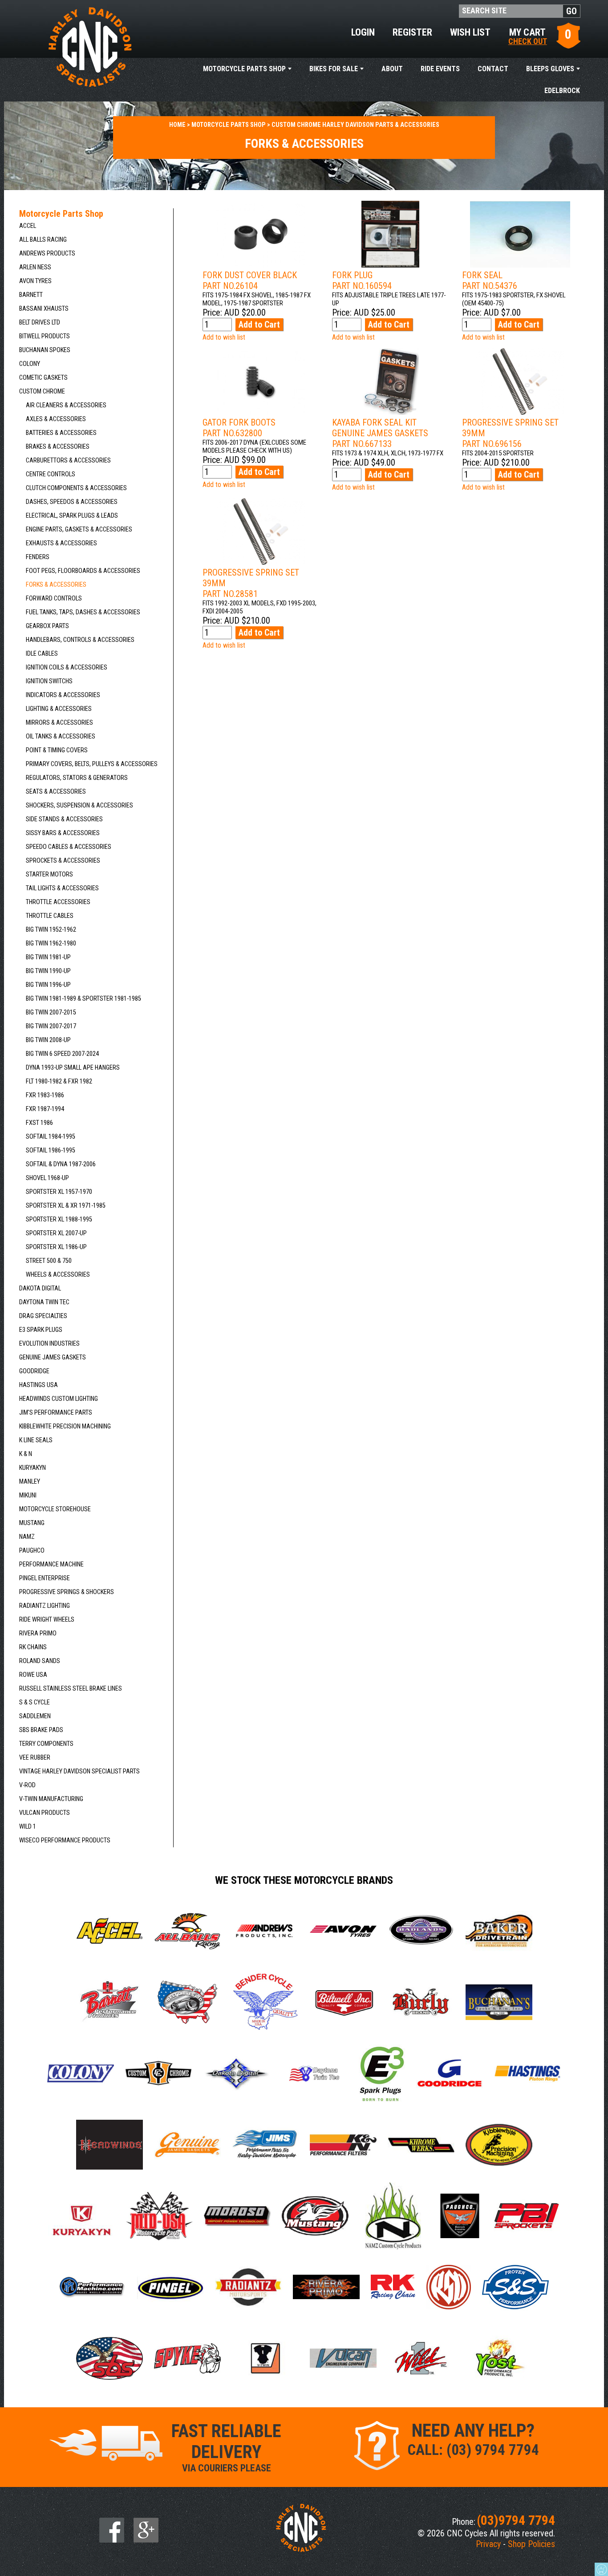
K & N (26, 1454)
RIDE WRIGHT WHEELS (47, 1620)
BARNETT (31, 295)
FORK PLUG (362, 280)
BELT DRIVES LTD (40, 323)
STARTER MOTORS (49, 874)
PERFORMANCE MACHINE (51, 1564)
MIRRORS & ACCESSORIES (59, 723)
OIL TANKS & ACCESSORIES (61, 736)
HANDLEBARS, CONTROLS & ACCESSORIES (80, 640)
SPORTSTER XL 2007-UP (56, 1233)
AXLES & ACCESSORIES (56, 419)
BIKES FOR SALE (334, 69)
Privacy (488, 2544)
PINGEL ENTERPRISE (45, 1578)
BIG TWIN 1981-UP (48, 957)
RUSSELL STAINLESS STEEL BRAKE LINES (71, 1689)
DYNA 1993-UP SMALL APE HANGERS (73, 1068)
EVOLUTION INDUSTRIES (49, 1344)
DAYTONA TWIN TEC (44, 1302)
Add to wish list (224, 337)
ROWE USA (33, 1675)
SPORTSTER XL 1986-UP (56, 1247)
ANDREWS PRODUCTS (47, 254)
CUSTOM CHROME (42, 391)
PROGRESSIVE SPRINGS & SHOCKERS (67, 1592)
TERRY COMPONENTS (46, 1744)
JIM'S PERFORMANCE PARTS (56, 1413)
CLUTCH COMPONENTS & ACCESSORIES (76, 488)
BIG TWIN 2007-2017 (51, 1026)
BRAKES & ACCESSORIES (58, 447)
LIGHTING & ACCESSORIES (59, 709)
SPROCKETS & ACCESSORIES (63, 861)
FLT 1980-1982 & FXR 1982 (59, 1081)
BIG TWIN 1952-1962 (51, 930)
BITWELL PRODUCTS (45, 336)
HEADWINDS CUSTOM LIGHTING (59, 1399)
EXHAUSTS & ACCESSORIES (61, 543)
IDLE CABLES (42, 654)
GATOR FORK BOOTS (239, 428)
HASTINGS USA (39, 1385)
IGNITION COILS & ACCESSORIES (67, 667)
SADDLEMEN (35, 1716)
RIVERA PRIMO (38, 1633)
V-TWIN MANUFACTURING (51, 1799)
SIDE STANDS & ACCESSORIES (64, 819)
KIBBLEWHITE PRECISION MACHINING (65, 1426)
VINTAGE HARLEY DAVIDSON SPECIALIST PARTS (79, 1771)
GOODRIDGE (34, 1371)
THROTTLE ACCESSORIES (58, 902)
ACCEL (28, 226)
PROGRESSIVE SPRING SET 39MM (510, 433)
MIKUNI (28, 1495)
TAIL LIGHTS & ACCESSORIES (62, 888)
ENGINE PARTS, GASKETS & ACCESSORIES (79, 529)
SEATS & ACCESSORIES (56, 792)
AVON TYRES (35, 281)
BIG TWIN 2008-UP (48, 1040)
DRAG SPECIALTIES (43, 1316)
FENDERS (38, 557)
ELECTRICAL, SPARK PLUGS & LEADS (72, 516)
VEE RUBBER (35, 1758)
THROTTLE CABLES (50, 916)
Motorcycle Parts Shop (244, 69)
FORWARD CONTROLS (54, 598)
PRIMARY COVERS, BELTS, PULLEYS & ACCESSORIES (92, 764)
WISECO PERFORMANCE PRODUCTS (65, 1840)
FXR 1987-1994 (45, 1109)
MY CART (528, 36)
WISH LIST (470, 32)
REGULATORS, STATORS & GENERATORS (77, 778)
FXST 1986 (39, 1123)
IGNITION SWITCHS (49, 681)
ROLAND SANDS (40, 1661)
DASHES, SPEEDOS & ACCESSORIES (72, 502)
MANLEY (30, 1482)
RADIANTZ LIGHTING (45, 1606)
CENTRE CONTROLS (51, 474)
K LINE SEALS (36, 1440)
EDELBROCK (562, 91)
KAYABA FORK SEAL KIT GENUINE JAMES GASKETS (380, 433)
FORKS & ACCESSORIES (56, 585)
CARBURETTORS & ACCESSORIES (68, 460)
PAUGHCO (32, 1551)
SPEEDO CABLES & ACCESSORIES (69, 847)
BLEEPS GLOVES (550, 69)
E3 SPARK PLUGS (41, 1330)
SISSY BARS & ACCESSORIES (63, 833)
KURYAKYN (32, 1468)
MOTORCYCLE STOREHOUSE (55, 1509)
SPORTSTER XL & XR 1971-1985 (66, 1206)
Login (363, 32)
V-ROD (27, 1785)
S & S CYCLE (34, 1702)
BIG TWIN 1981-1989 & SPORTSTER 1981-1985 (83, 999)
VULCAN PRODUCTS (45, 1813)
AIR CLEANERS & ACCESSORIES (66, 405)
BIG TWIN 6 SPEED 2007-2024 (62, 1054)
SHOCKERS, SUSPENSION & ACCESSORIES (79, 805)
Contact (493, 69)
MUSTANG (32, 1523)
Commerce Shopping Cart (601, 2569)
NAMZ (27, 1537)
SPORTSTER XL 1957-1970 (59, 1192)
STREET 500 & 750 (49, 1261)
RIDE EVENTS (440, 69)
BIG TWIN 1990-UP (48, 971)
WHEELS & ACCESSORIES (58, 1275)
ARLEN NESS (35, 267)
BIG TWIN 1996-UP (48, 985)
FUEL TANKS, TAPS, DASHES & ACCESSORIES (83, 612)
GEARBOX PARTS (47, 626)
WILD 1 (28, 1827)
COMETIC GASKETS (43, 378)
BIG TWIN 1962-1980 (51, 943)
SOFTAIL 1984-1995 (51, 1137)
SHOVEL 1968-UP (47, 1178)
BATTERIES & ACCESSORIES (61, 433)
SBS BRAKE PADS (41, 1730)
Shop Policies (531, 2544)
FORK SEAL (490, 280)
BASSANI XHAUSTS (44, 309)
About (392, 69)
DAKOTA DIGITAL (40, 1288)
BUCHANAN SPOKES (45, 350)
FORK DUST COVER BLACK (250, 280)
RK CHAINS (33, 1647)
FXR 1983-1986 (45, 1095)
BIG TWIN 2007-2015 (51, 1012)
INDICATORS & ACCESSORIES (63, 695)
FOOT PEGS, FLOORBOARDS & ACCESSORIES (83, 571)
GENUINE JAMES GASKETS (53, 1357)
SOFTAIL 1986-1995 (51, 1150)
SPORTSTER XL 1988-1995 (59, 1219)
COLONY (30, 364)
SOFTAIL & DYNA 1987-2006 (61, 1164)
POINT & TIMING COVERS (57, 750)
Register (412, 32)
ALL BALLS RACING (43, 240)
